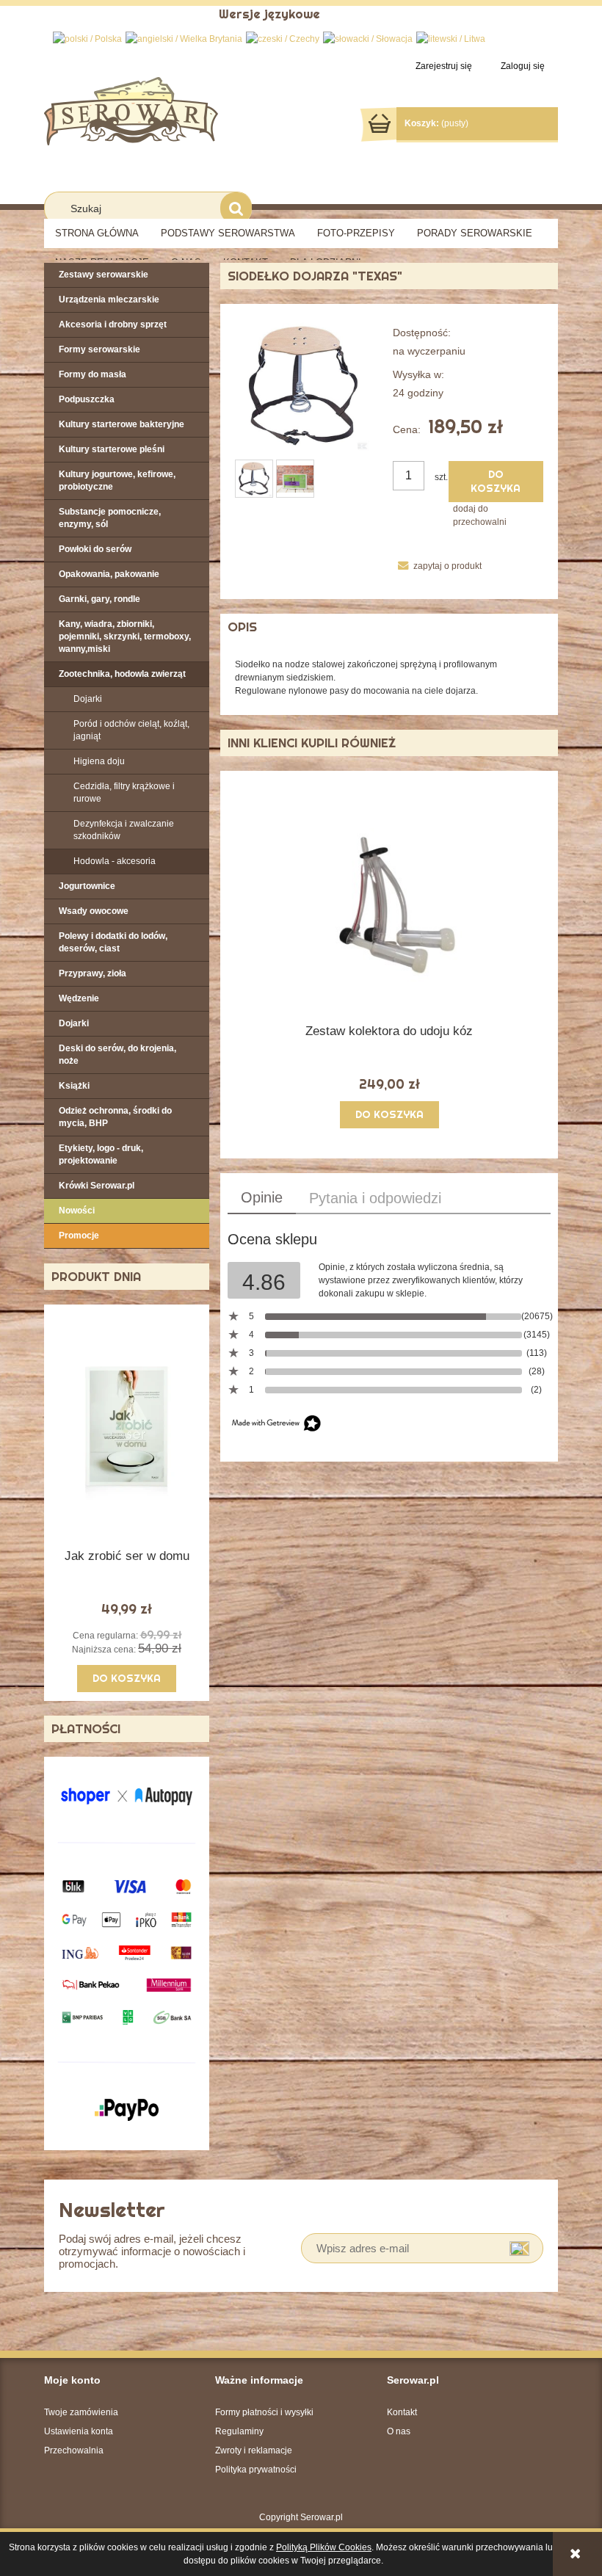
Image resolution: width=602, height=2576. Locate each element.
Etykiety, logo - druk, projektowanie (101, 1154)
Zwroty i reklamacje (254, 2450)
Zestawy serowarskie (104, 275)
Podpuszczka (87, 399)
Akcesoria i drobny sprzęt (113, 324)
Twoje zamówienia (81, 2412)
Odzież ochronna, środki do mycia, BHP (115, 1117)
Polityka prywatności (256, 2470)
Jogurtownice (87, 886)
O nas (399, 2431)
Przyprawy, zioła (93, 973)
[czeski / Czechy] (283, 38)
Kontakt (402, 2412)
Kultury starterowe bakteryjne (122, 424)
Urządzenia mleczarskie (109, 300)
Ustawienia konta (79, 2431)
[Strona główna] (131, 110)
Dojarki (88, 699)
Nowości (77, 1211)
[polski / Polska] (87, 38)
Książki (74, 1086)
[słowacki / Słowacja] (368, 38)
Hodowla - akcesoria (115, 861)
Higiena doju (99, 761)
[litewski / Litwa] (451, 38)
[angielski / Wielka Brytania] (184, 38)
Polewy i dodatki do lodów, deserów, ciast (113, 942)
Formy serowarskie (99, 349)
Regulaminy (239, 2431)
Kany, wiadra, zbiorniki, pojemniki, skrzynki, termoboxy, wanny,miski (125, 636)
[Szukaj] (236, 208)
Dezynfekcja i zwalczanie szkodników (124, 830)
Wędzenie (79, 998)
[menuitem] (97, 233)
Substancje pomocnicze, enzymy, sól (110, 518)
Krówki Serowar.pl (97, 1186)
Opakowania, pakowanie (109, 574)
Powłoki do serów (95, 549)
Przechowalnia (74, 2450)
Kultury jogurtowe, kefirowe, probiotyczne (117, 480)
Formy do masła (93, 374)
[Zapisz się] (519, 2248)
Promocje (79, 1236)
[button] (437, 566)
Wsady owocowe (94, 911)
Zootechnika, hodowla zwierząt (122, 674)
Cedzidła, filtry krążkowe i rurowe (124, 792)
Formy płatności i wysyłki (264, 2412)
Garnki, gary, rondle (99, 599)
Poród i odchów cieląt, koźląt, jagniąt (131, 730)
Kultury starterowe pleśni (112, 449)
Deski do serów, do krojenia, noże (117, 1055)
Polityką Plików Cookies (324, 2547)
